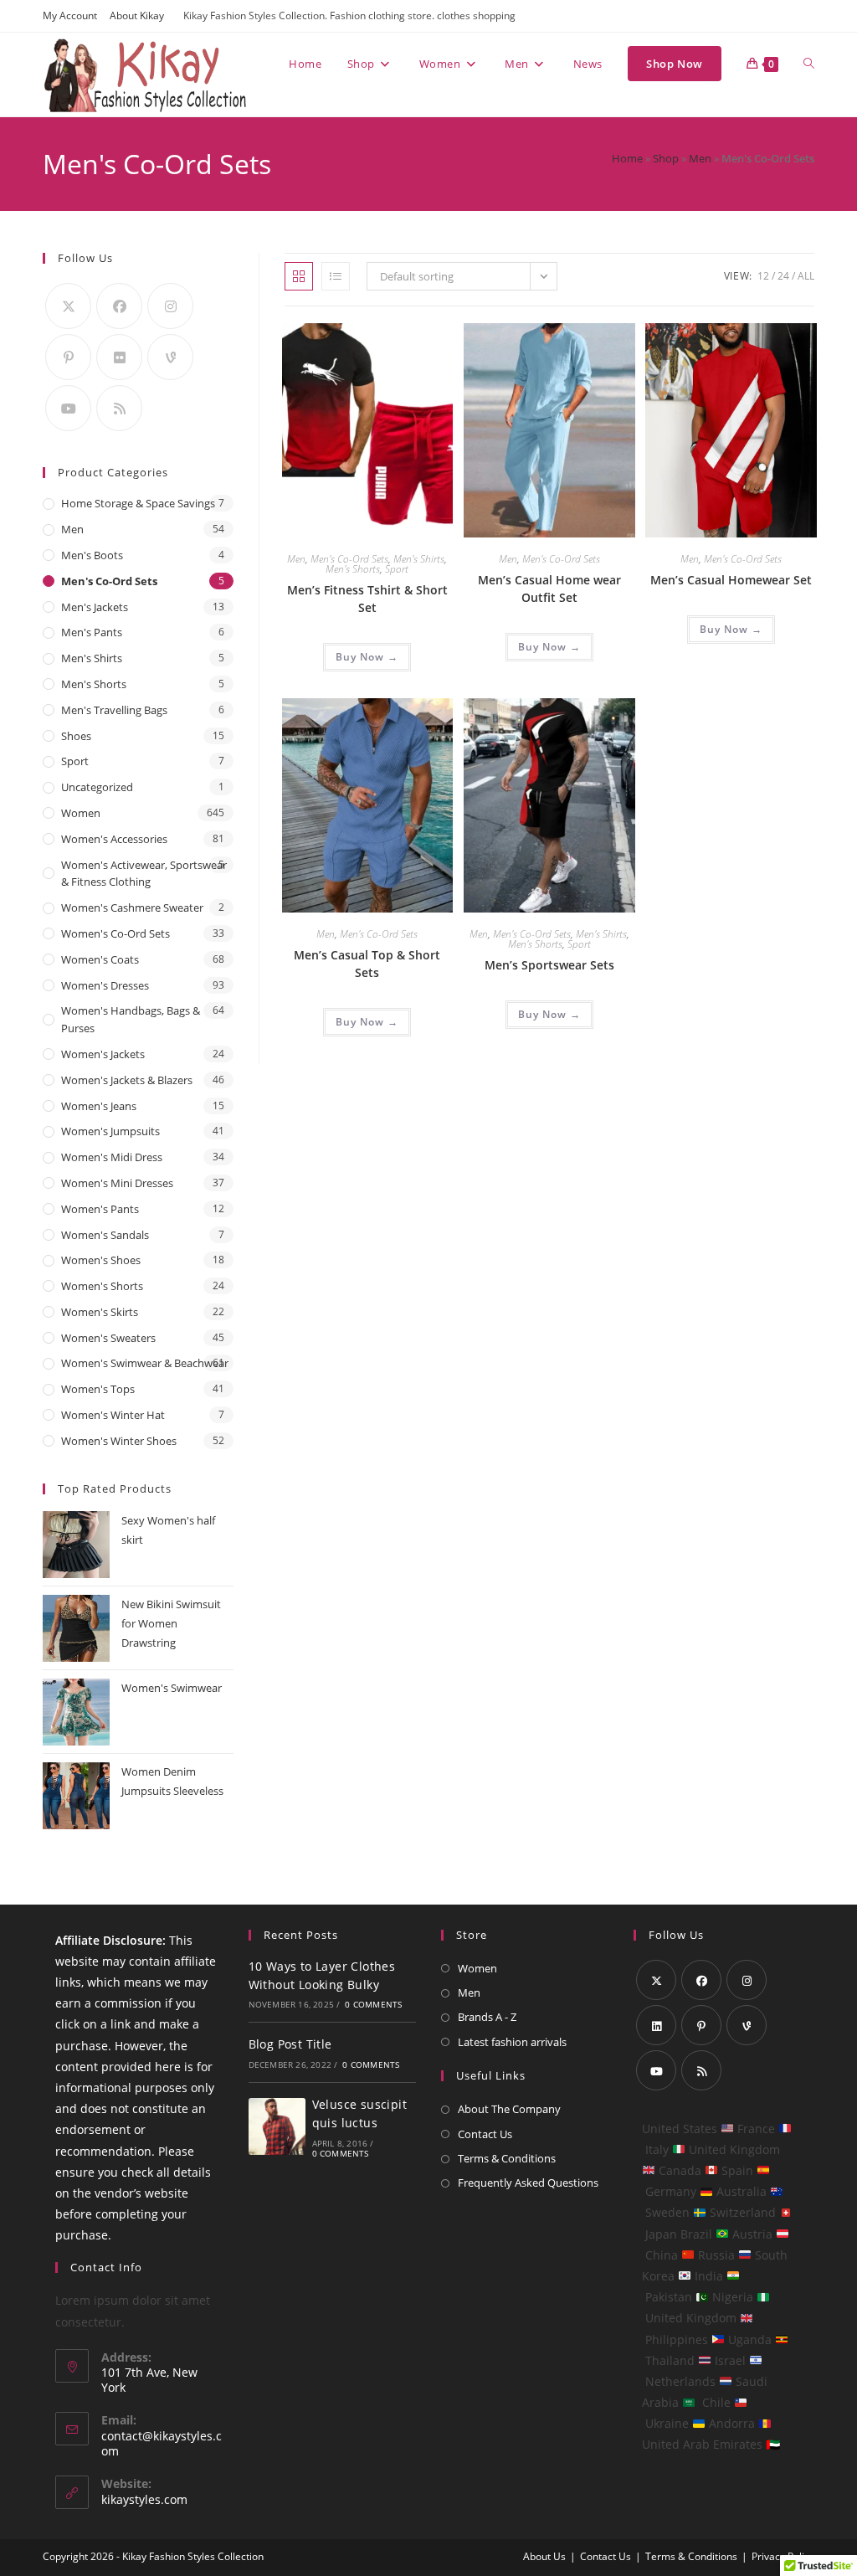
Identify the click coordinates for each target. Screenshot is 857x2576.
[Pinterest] (68, 357)
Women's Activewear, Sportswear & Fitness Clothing (144, 874)
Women (81, 813)
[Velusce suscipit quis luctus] (277, 2126)
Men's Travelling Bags (114, 710)
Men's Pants (92, 632)
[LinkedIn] (656, 2025)
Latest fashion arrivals (512, 2042)
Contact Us (485, 2134)
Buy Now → (367, 657)
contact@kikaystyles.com (162, 2443)
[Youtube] (68, 408)
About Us (544, 2556)
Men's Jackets (95, 607)
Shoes (76, 736)
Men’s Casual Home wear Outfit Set (549, 589)
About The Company (509, 2109)
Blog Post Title (290, 2044)
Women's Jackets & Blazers (127, 1080)
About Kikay (137, 15)
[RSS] (119, 408)
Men (700, 158)
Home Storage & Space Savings (138, 503)
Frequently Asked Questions (528, 2183)
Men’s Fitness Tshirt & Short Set (367, 599)
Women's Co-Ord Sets (115, 933)
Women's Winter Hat (113, 1415)
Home (627, 158)
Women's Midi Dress (112, 1157)
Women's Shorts (102, 1286)
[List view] (336, 276)
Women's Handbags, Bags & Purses (131, 1019)
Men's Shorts (353, 569)
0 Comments (373, 2004)
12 (763, 276)
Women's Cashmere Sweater (132, 908)
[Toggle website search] (809, 64)
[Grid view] (299, 276)
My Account (70, 15)
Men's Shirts (419, 559)
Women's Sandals (105, 1235)
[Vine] (170, 357)
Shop (666, 158)
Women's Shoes (101, 1260)
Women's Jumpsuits (110, 1131)
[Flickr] (119, 357)
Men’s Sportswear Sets (549, 965)
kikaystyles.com (144, 2499)
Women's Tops (98, 1389)
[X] (68, 306)
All (806, 276)
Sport (397, 569)
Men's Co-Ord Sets (349, 559)
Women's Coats (100, 959)
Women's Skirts (100, 1312)
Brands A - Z (487, 2017)
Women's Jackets (103, 1054)
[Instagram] (170, 306)
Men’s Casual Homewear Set (731, 580)
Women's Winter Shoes (119, 1441)
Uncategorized (97, 787)
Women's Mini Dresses (117, 1183)
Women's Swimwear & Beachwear (145, 1363)
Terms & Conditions (507, 2158)
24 (783, 276)
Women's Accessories (114, 839)
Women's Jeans (99, 1106)
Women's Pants (100, 1209)
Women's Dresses (105, 985)
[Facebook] (119, 306)
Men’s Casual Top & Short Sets (367, 964)
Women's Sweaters (108, 1338)
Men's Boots (92, 555)
